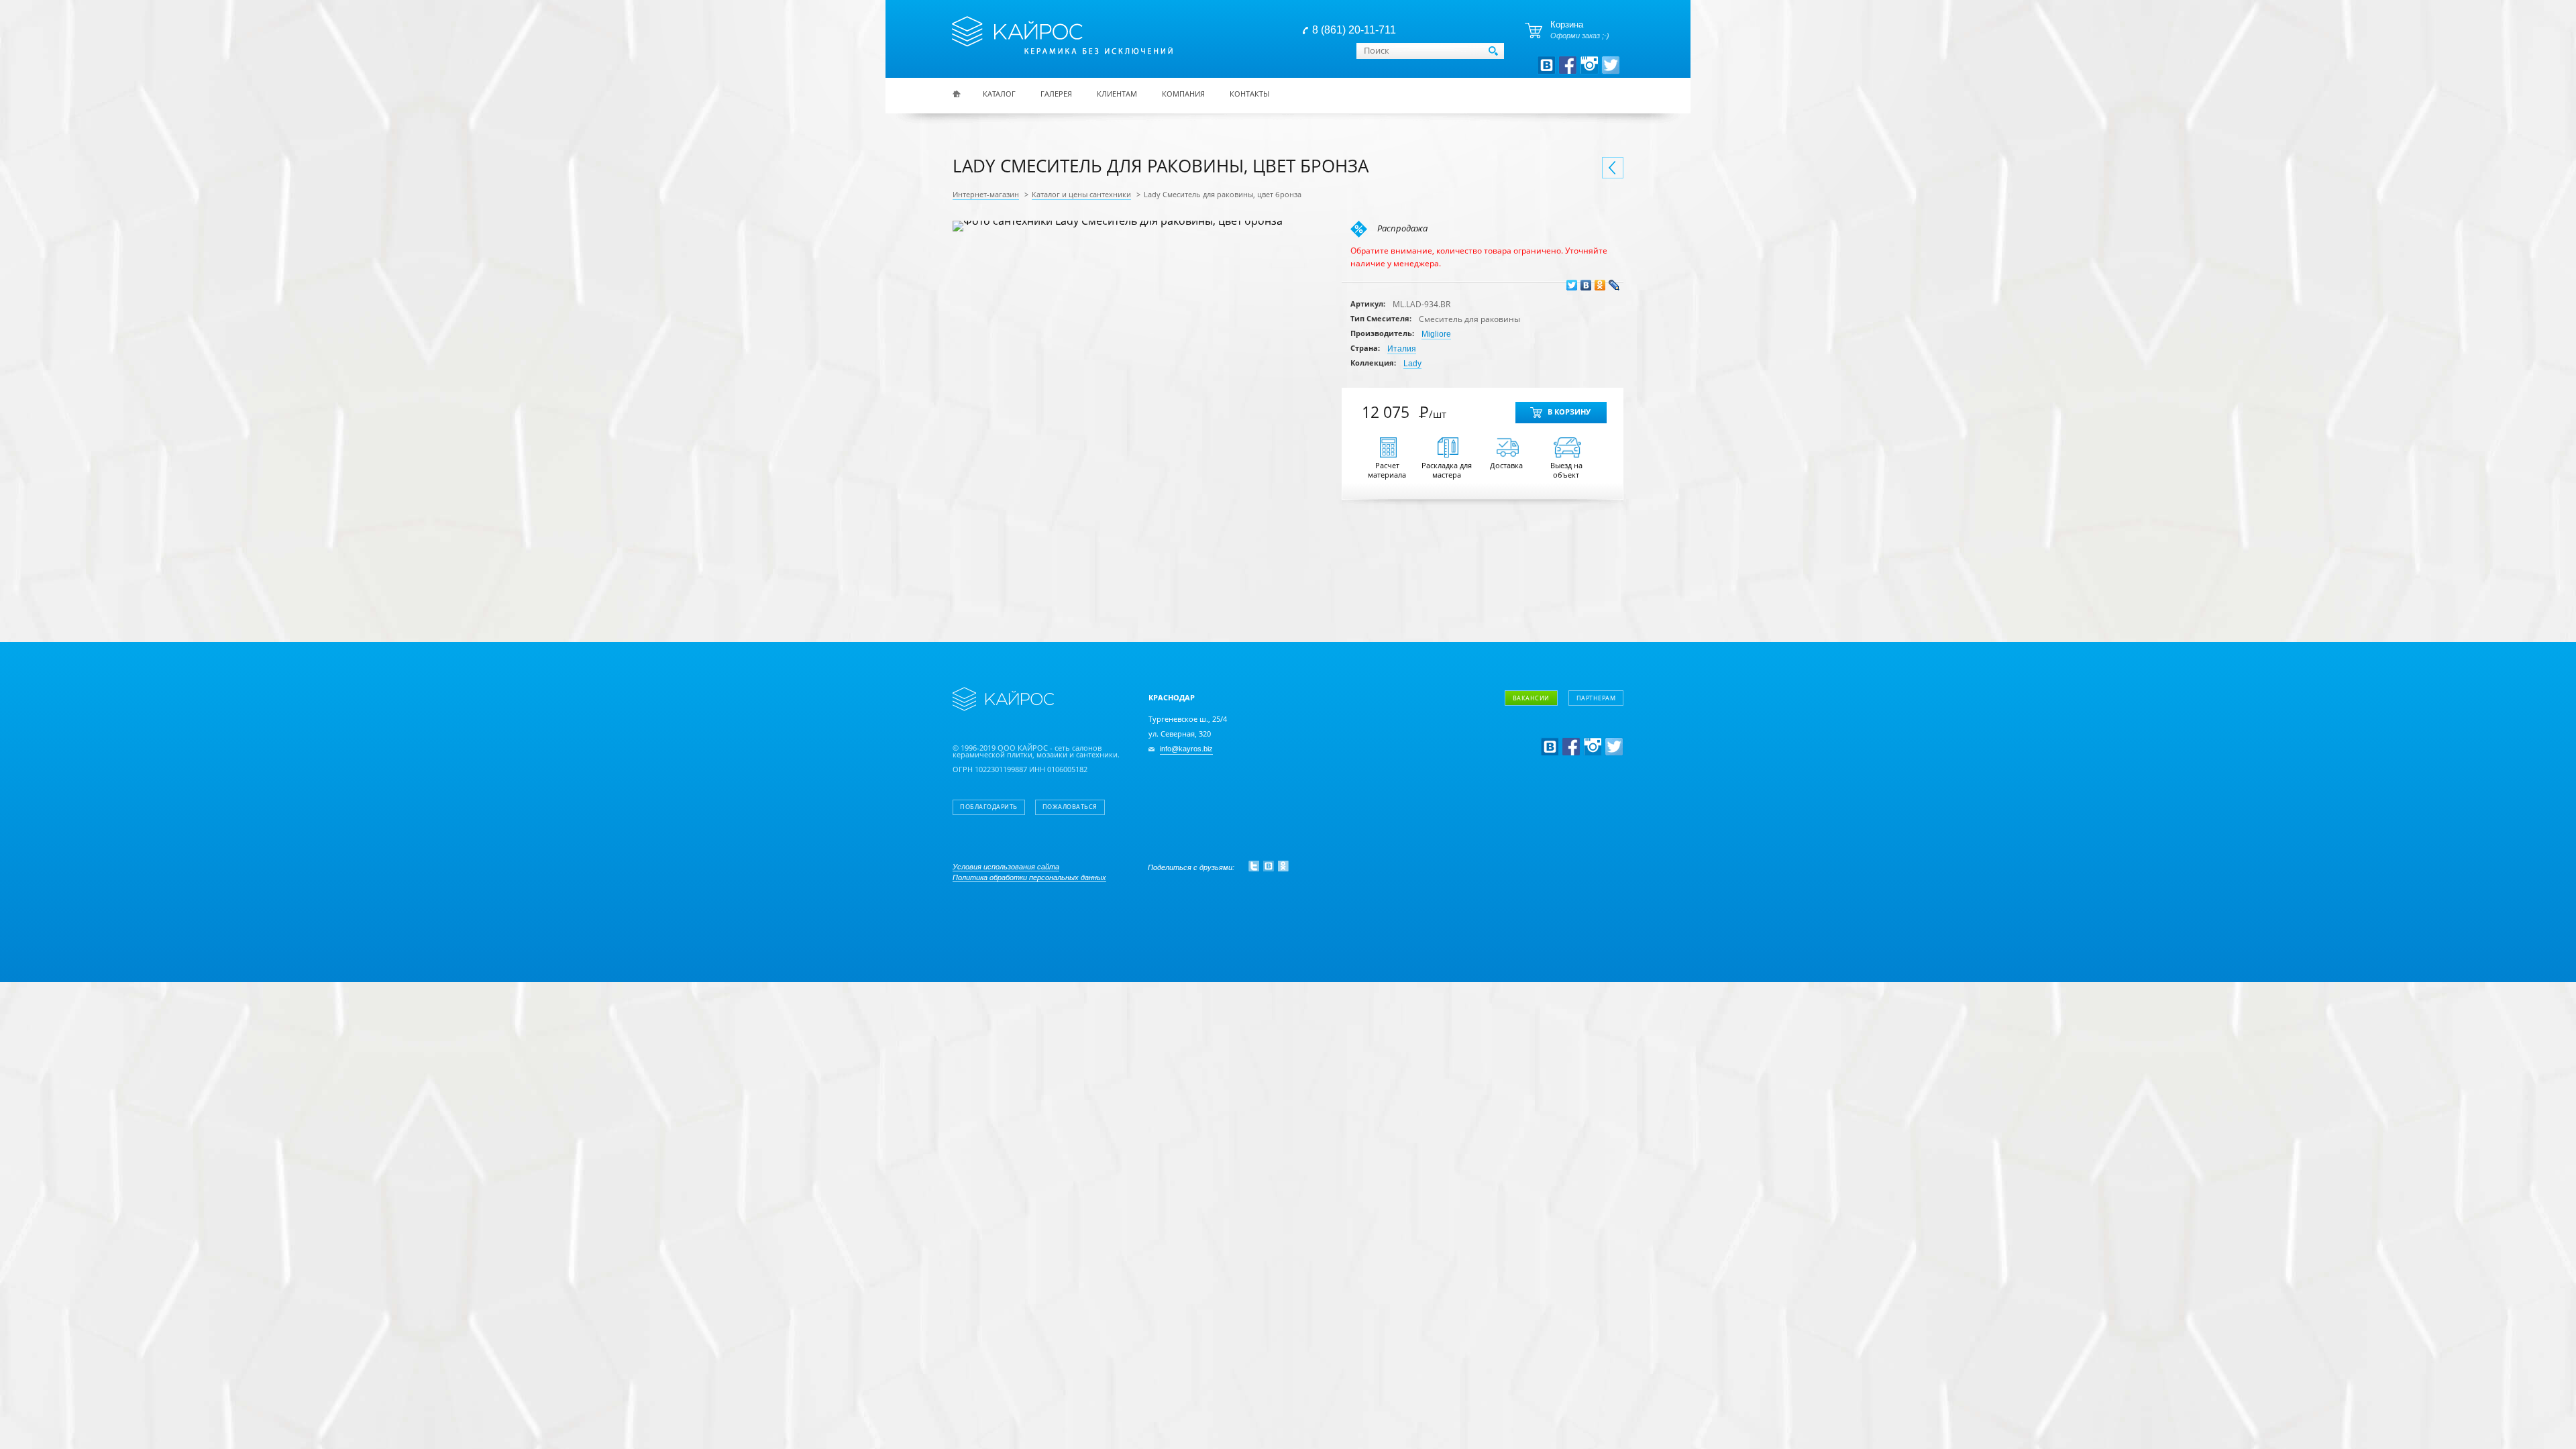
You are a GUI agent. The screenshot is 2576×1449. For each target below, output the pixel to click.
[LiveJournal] (1614, 285)
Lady (1412, 364)
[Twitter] (1572, 285)
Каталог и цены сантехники (1081, 195)
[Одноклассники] (1600, 285)
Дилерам (1552, 772)
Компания (1183, 94)
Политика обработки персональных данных (1029, 877)
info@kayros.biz (1186, 749)
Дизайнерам (1559, 733)
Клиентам (1117, 94)
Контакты (1249, 94)
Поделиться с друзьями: (1191, 867)
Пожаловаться (1070, 807)
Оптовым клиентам (1574, 752)
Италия (1402, 349)
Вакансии (1531, 698)
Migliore (1436, 334)
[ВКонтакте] (1586, 285)
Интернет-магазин (986, 195)
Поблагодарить (989, 807)
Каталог (999, 94)
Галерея (1056, 94)
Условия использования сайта (1006, 867)
